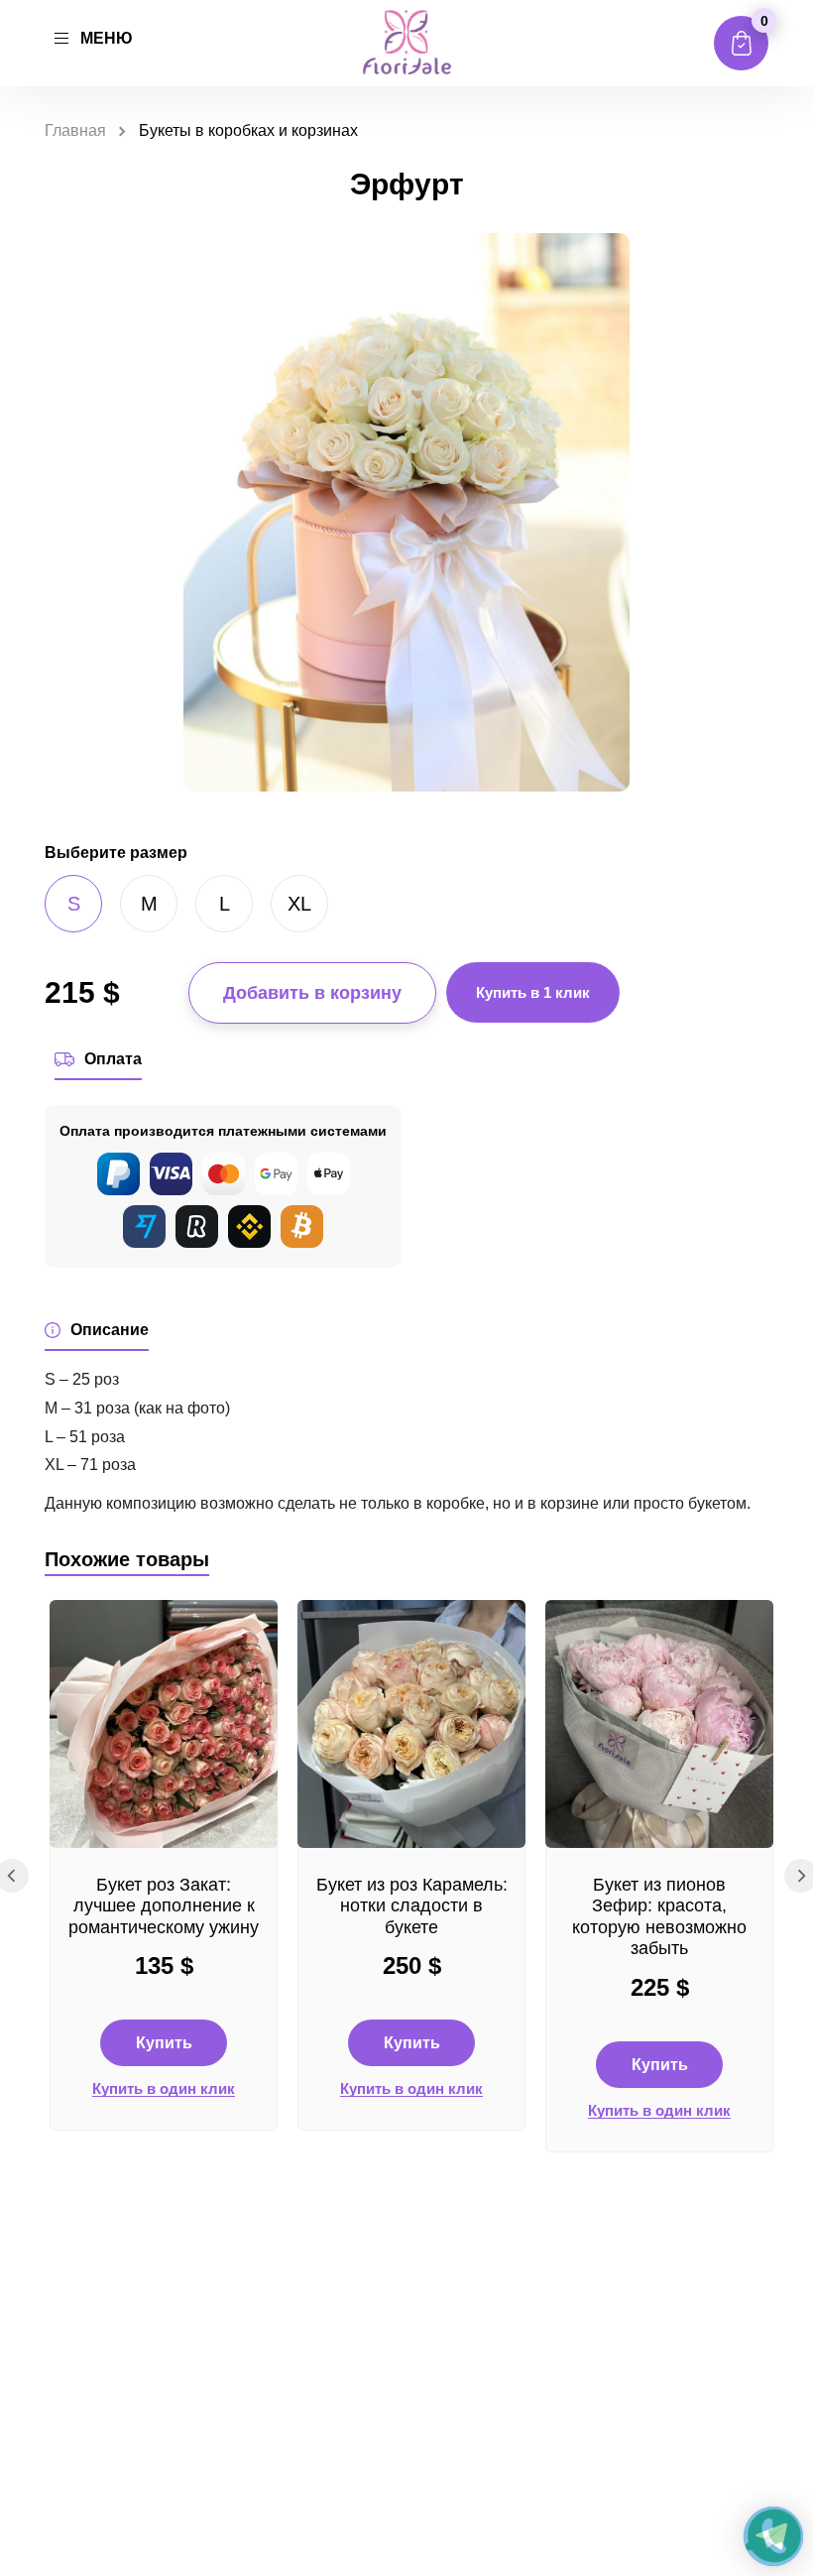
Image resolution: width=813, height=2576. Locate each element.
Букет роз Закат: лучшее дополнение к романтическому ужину (164, 1906)
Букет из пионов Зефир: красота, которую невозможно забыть (659, 1917)
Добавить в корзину (312, 993)
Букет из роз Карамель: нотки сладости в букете (412, 1906)
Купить (164, 2043)
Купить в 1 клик (533, 992)
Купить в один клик (164, 2089)
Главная (75, 130)
